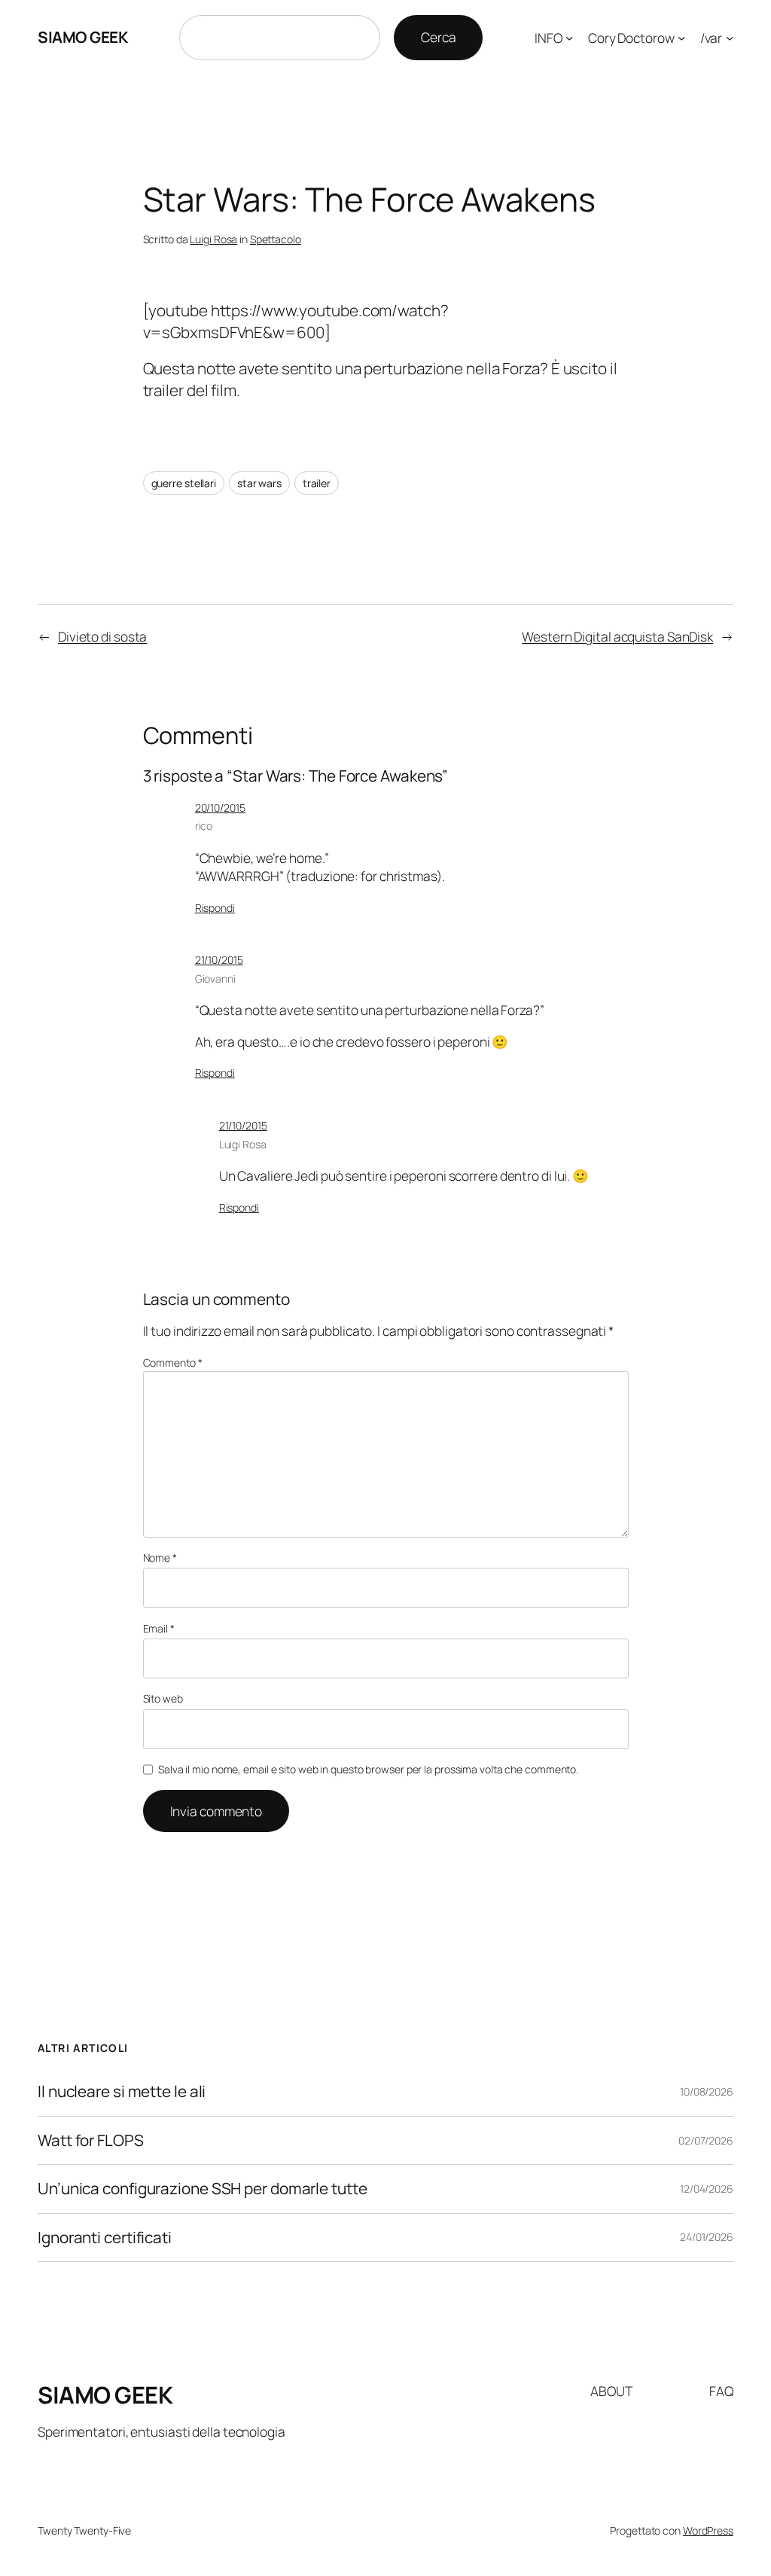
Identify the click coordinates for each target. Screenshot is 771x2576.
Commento (173, 1363)
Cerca (439, 37)
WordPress (708, 2530)
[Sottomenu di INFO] (569, 38)
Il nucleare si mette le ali (122, 2091)
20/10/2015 (220, 808)
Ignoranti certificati (105, 2238)
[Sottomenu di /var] (730, 38)
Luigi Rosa (213, 239)
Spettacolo (276, 239)
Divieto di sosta (102, 636)
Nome (160, 1558)
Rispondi (215, 908)
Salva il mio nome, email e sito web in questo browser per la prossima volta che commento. (368, 1769)
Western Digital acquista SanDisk (617, 636)
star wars (259, 483)
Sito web (163, 1698)
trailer (317, 483)
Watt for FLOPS (91, 2140)
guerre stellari (184, 483)
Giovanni (215, 979)
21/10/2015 (219, 960)
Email (159, 1628)
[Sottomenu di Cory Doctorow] (681, 38)
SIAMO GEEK (82, 37)
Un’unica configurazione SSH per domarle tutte (203, 2189)
